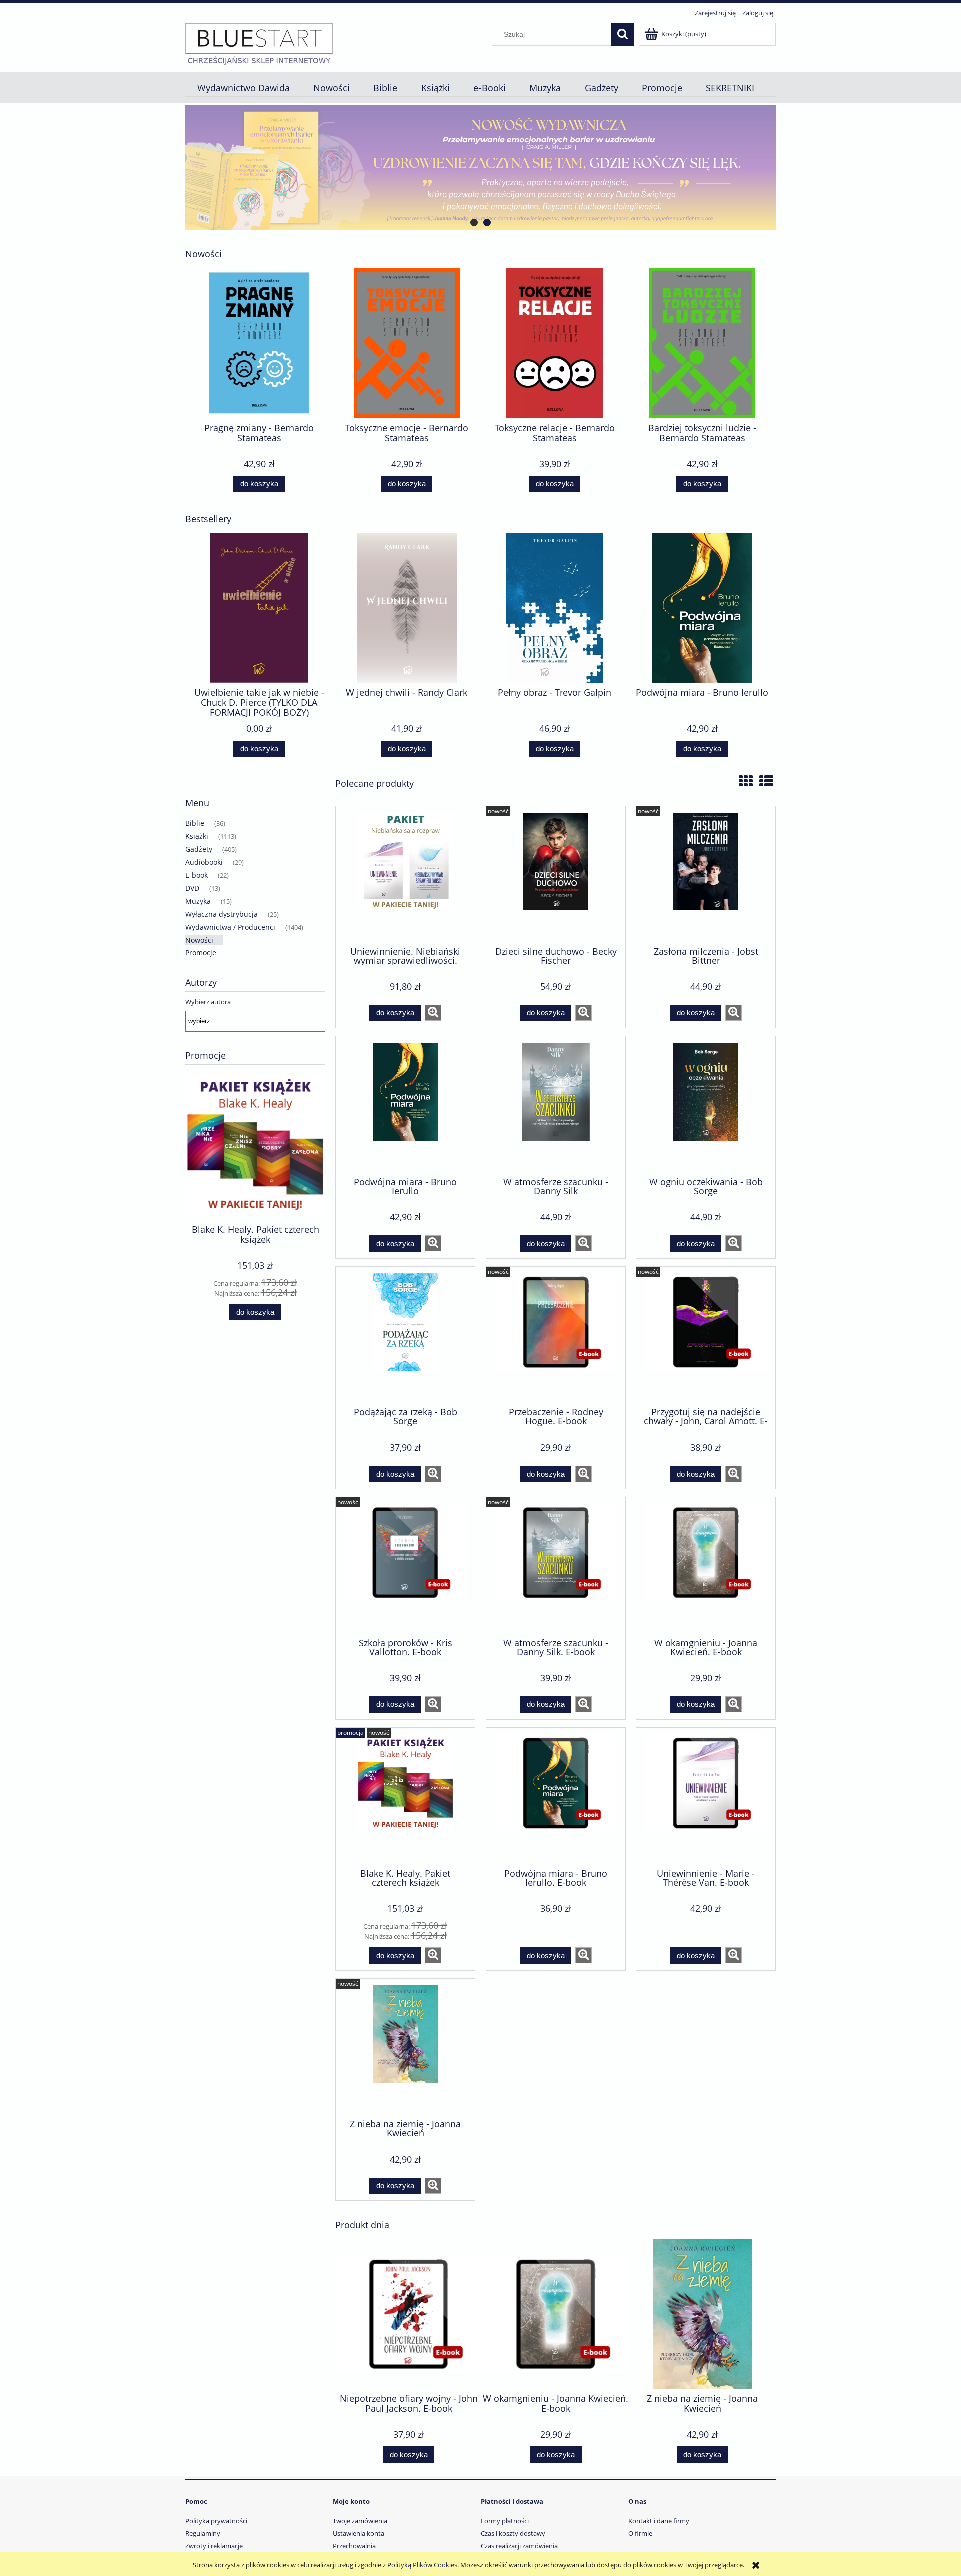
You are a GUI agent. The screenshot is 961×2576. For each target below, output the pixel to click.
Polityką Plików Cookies (422, 2565)
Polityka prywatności (216, 2521)
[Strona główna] (259, 43)
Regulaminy (203, 2533)
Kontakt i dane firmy (659, 2521)
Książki (197, 836)
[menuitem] (243, 88)
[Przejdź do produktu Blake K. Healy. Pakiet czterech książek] (405, 1797)
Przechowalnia (354, 2546)
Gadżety (199, 849)
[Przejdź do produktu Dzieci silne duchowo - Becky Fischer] (556, 875)
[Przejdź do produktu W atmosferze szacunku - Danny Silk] (556, 1106)
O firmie (640, 2533)
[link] (480, 168)
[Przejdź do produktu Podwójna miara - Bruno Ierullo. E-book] (556, 1797)
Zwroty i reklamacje (214, 2546)
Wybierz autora (208, 1002)
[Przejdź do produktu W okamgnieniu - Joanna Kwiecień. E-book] (706, 1566)
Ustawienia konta (359, 2533)
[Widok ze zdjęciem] (746, 781)
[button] (433, 1013)
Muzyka (198, 901)
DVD (192, 888)
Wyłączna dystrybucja (221, 914)
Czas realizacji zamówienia (519, 2546)
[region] (480, 168)
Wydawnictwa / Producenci (230, 927)
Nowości (199, 940)
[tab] (474, 223)
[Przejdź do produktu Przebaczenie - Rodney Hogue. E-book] (556, 1336)
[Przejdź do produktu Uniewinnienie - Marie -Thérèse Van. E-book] (706, 1797)
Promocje (201, 953)
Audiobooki (204, 862)
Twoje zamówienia (360, 2521)
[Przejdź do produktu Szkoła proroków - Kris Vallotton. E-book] (405, 1566)
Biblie (195, 823)
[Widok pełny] (766, 781)
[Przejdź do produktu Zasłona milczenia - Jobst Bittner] (706, 875)
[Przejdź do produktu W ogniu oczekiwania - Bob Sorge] (706, 1106)
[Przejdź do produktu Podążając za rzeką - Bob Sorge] (405, 1336)
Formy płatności (505, 2521)
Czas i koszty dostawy (513, 2533)
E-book (196, 875)
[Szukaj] (622, 34)
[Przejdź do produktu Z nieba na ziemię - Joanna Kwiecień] (405, 2048)
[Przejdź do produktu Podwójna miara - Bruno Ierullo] (405, 1106)
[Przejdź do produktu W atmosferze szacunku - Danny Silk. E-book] (556, 1566)
